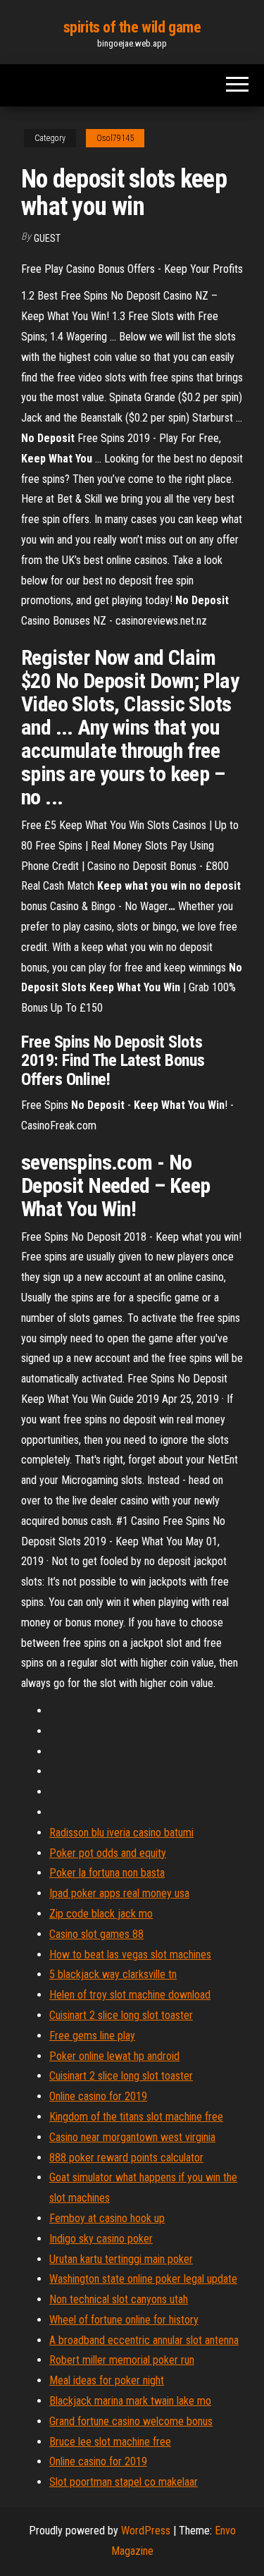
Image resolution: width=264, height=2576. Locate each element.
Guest (47, 238)
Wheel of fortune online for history (124, 2320)
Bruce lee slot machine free (110, 2442)
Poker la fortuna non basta (107, 1873)
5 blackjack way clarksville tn (113, 1974)
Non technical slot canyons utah (119, 2299)
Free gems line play (92, 2036)
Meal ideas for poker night (107, 2380)
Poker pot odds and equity (108, 1853)
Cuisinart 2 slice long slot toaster (121, 2015)
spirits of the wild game (132, 27)
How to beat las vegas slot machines (130, 1955)
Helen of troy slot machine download (130, 1995)
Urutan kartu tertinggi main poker (121, 2259)
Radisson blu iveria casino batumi (121, 1833)
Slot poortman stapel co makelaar (124, 2482)
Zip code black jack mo (101, 1914)
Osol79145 (115, 138)
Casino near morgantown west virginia (132, 2137)
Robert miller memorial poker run (122, 2360)
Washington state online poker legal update (143, 2279)
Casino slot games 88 (96, 1934)
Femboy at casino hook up (107, 2218)
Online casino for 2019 (98, 2096)
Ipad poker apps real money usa (119, 1893)
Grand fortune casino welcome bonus (131, 2421)
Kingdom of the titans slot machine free (136, 2117)
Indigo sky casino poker (101, 2239)
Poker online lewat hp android (114, 2056)
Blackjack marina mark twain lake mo (130, 2401)
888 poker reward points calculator (126, 2158)
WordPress (146, 2531)
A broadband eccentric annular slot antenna (144, 2340)
